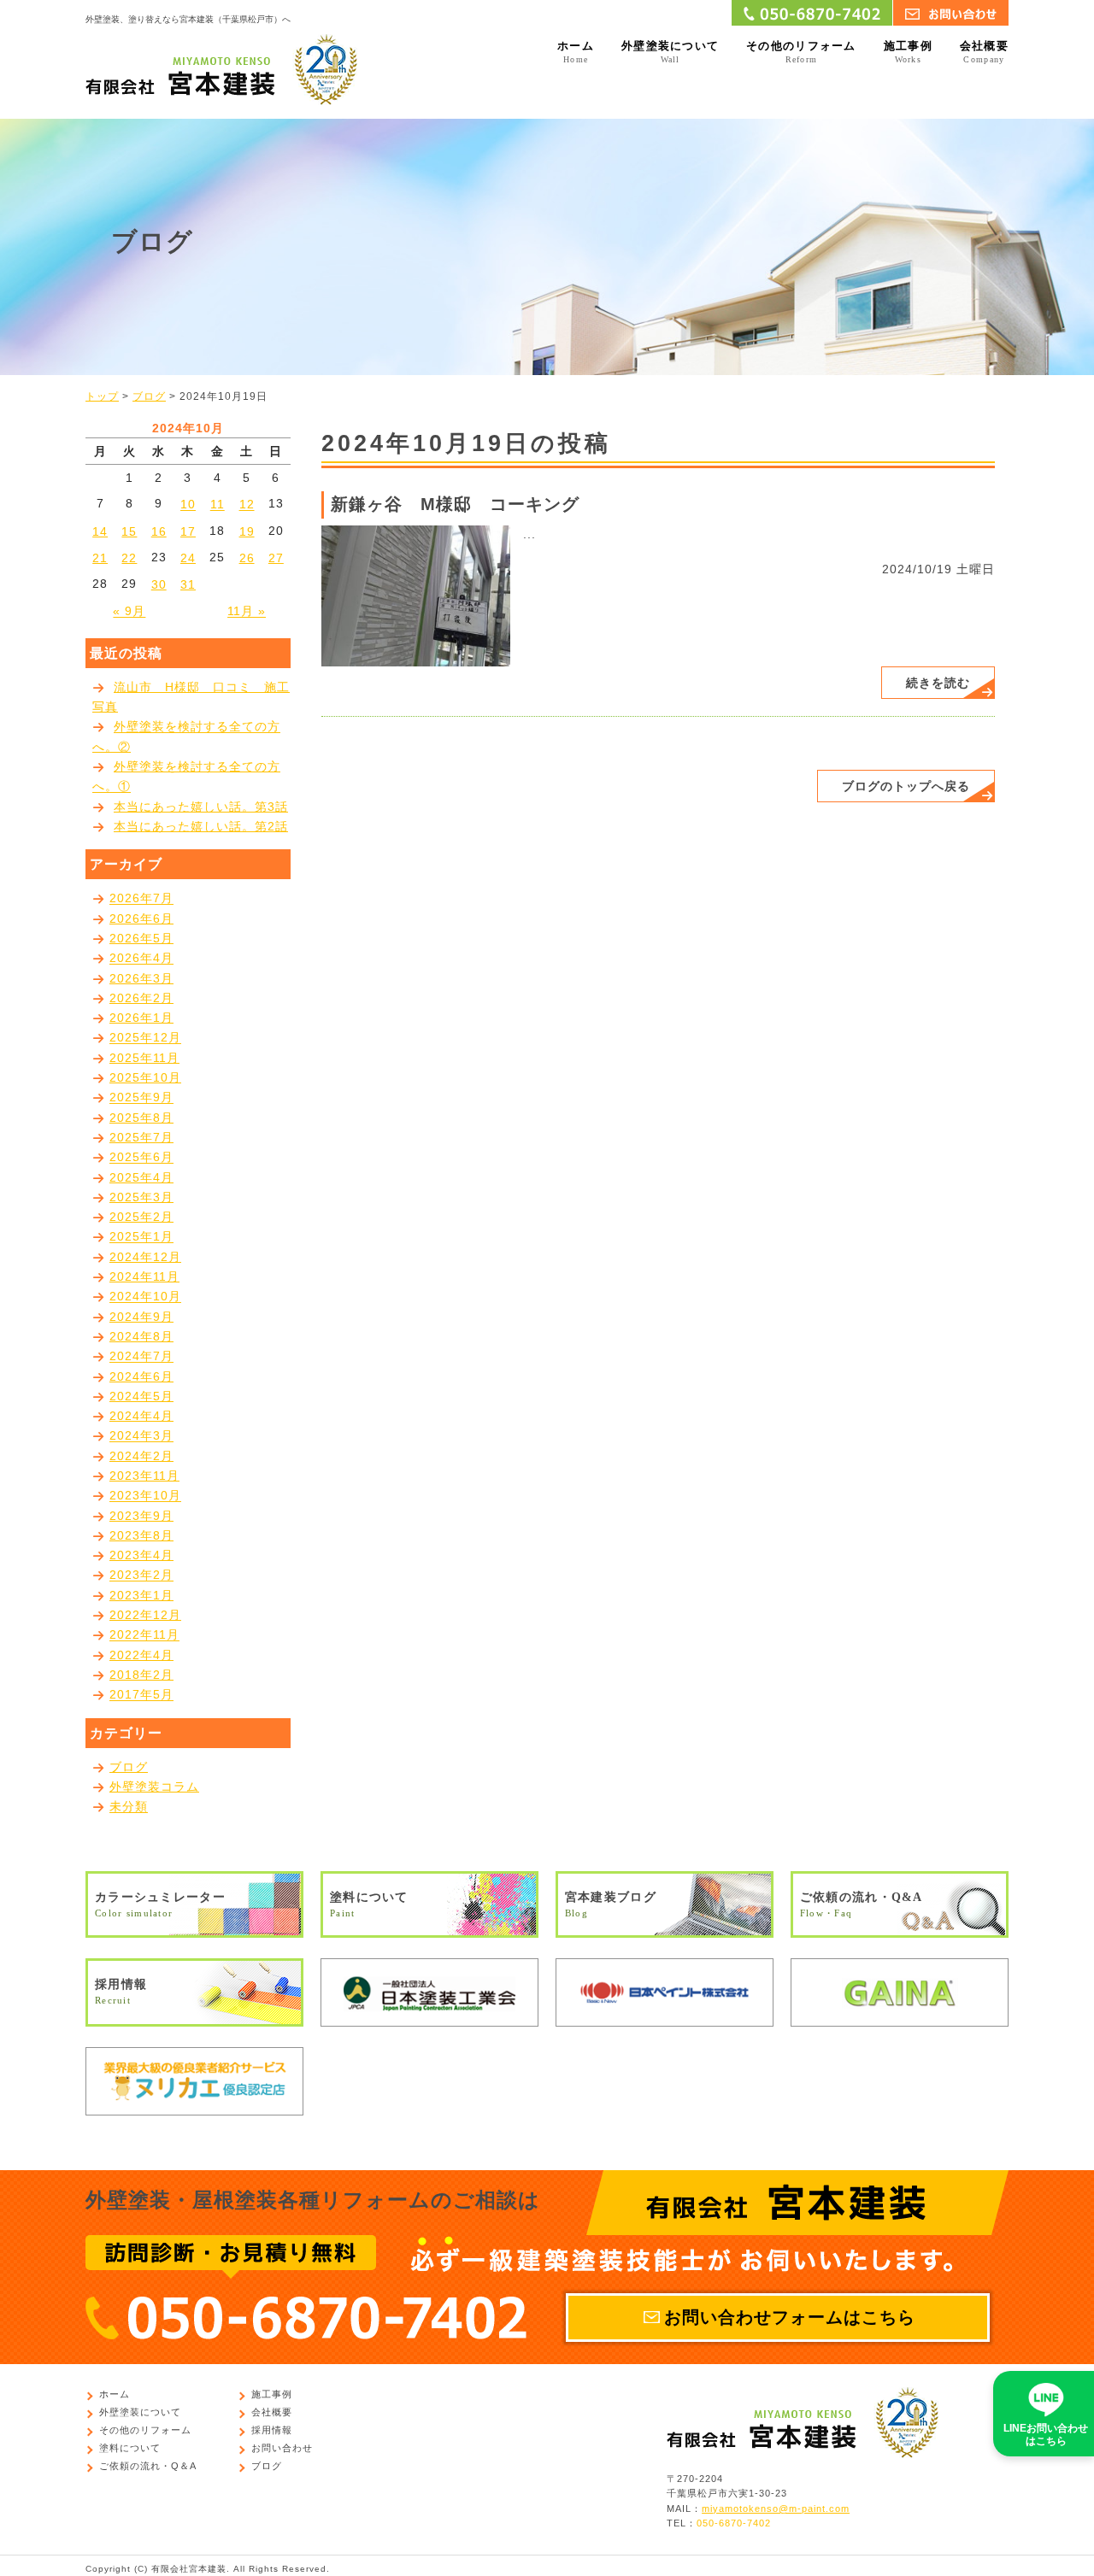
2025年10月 (145, 1077)
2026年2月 (141, 998)
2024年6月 (141, 1376)
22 (129, 558)
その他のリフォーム (801, 52)
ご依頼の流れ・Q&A (862, 1904)
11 (218, 505)
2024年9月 (141, 1317)
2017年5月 (141, 1695)
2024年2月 (141, 1456)
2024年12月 (145, 1257)
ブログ (149, 396)
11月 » (247, 612)
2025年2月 (141, 1217)
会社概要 (984, 52)
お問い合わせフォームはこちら (790, 2317)
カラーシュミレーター (160, 1904)
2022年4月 (141, 1655)
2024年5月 (141, 1396)
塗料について (369, 1904)
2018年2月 (141, 1675)
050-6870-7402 (734, 2524)
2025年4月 (141, 1177)
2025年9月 (141, 1098)
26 (247, 558)
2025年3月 (141, 1197)
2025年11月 (144, 1058)
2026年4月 (141, 959)
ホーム (576, 52)
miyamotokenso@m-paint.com (776, 2509)
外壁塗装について (670, 52)
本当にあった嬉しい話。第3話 (201, 807)
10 (188, 505)
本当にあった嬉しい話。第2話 (201, 826)
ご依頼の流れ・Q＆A (148, 2466)
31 (188, 584)
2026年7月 (141, 899)
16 (159, 531)
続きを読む (938, 683)
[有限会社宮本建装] (221, 68)
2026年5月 (141, 938)
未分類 (129, 1807)
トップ (102, 396)
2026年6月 (141, 918)
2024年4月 (141, 1416)
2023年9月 (141, 1516)
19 (247, 531)
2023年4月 (141, 1555)
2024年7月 (141, 1357)
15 (129, 531)
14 (100, 531)
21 (100, 558)
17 (188, 531)
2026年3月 (141, 978)
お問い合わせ (282, 2448)
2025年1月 (141, 1237)
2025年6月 (141, 1158)
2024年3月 (141, 1436)
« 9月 (129, 612)
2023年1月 (141, 1595)
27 (276, 558)
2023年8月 (141, 1535)
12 (247, 505)
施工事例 (908, 52)
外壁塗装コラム (154, 1787)
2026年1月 (141, 1018)
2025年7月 (141, 1137)
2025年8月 (141, 1118)
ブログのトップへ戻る (906, 786)
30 (159, 584)
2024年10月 (145, 1297)
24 (188, 558)
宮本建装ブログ (611, 1904)
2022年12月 (145, 1615)
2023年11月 (144, 1476)
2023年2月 (141, 1576)
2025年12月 (145, 1038)
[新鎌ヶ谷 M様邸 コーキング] (416, 595)
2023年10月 (145, 1496)
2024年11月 (144, 1276)
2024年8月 (141, 1336)
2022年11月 (144, 1635)
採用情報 (121, 1991)
